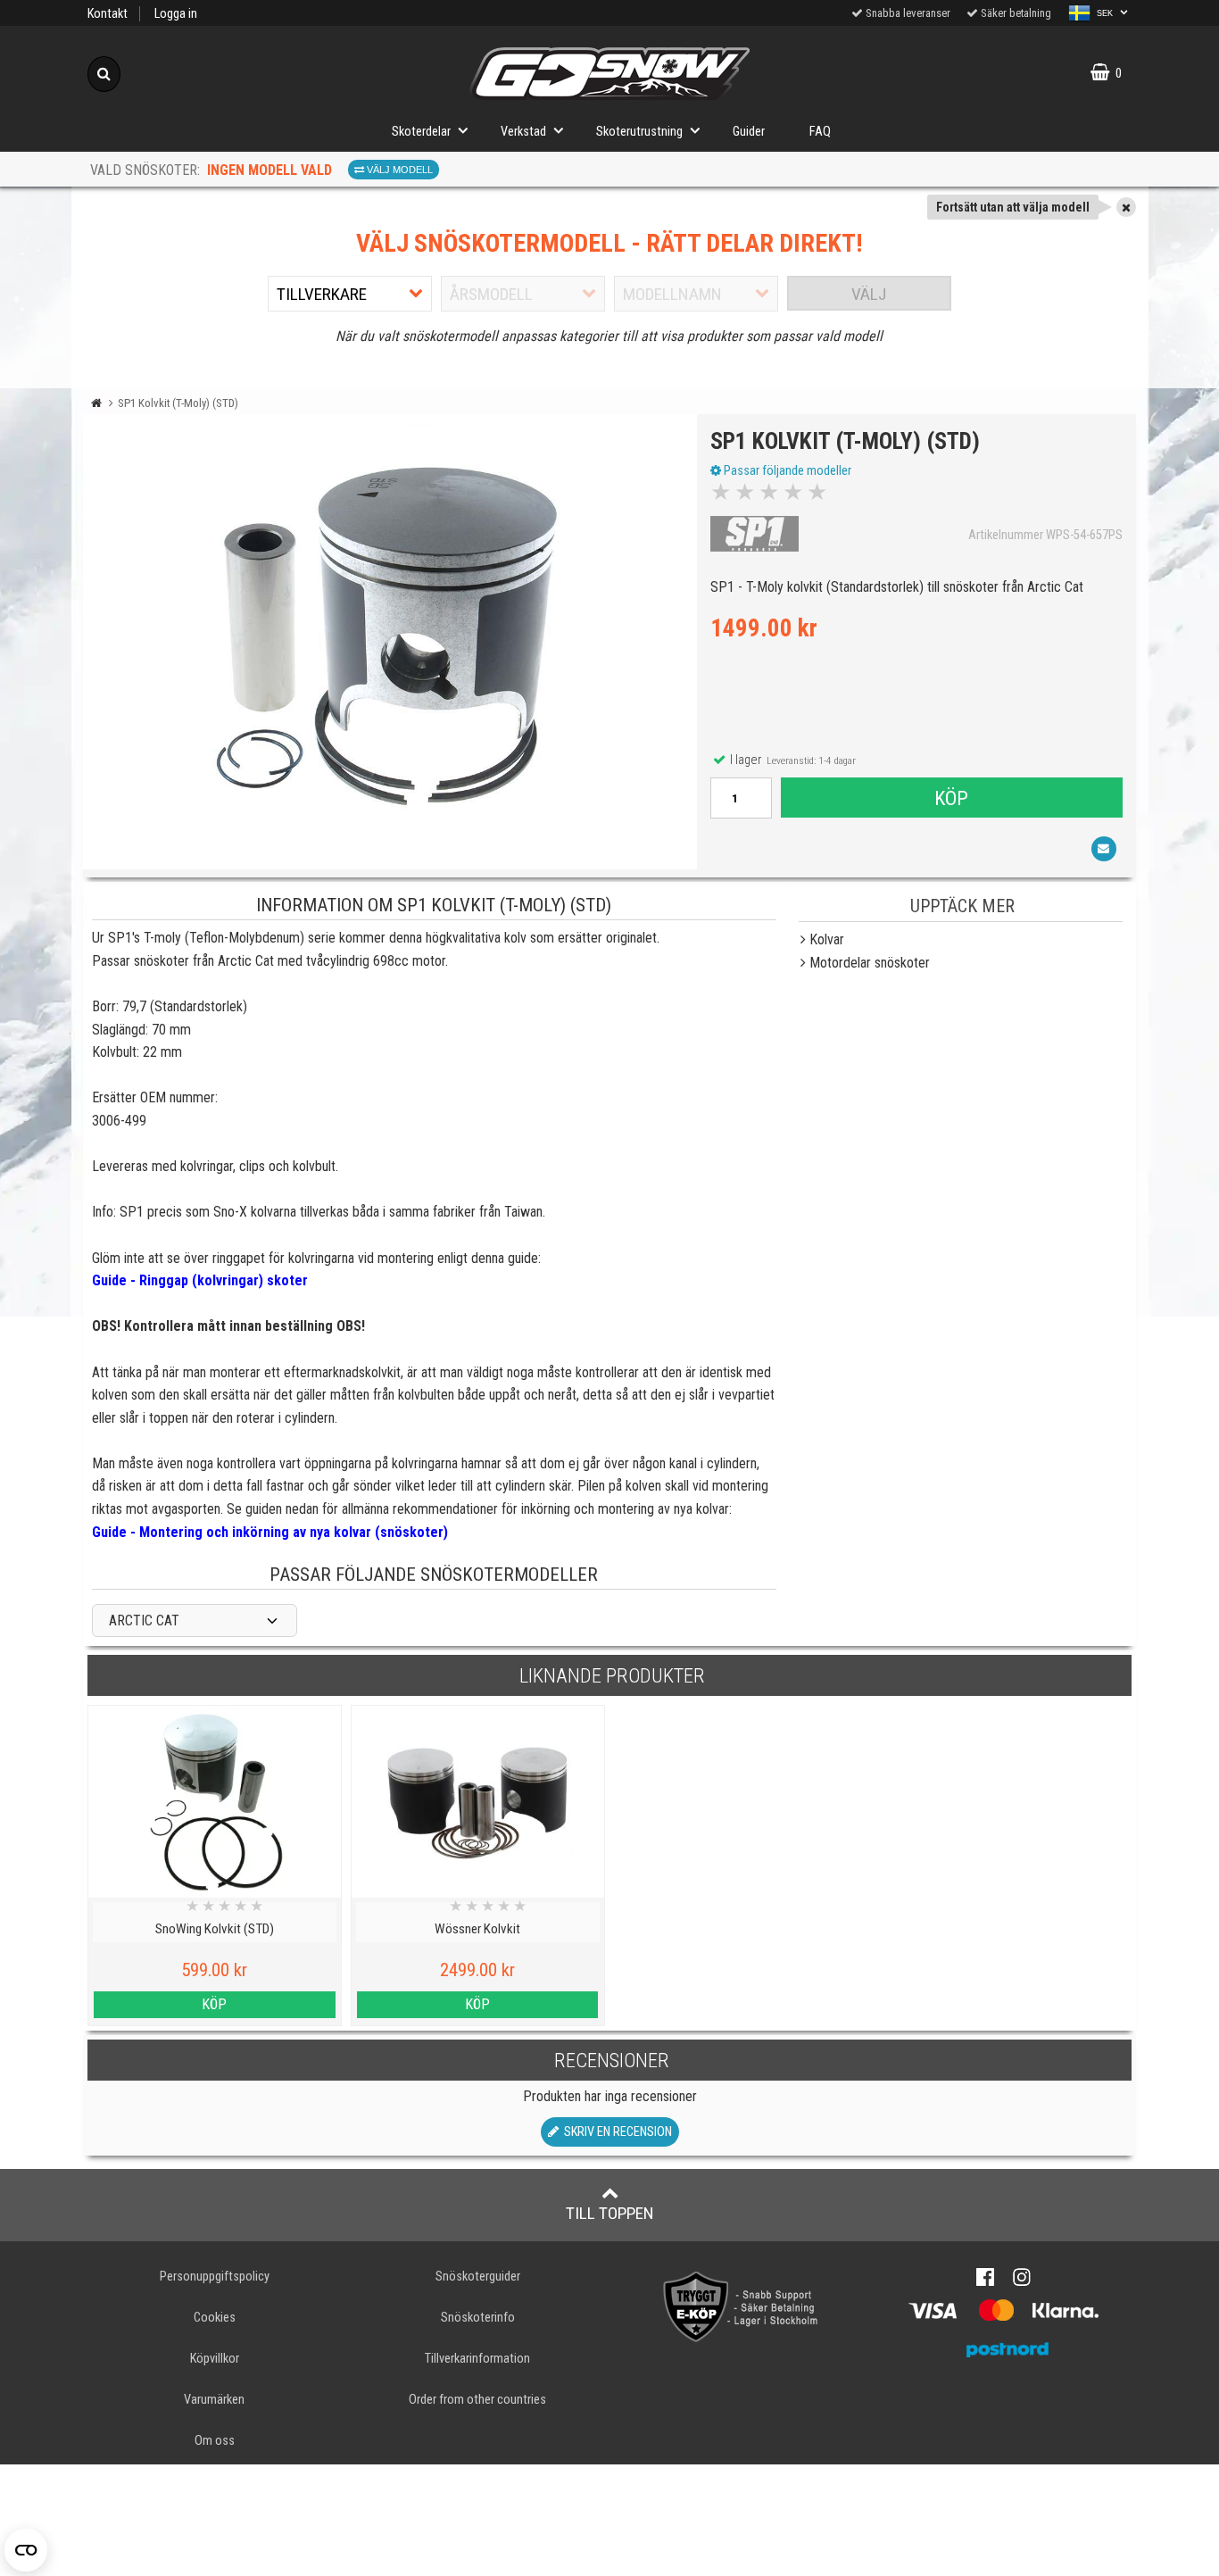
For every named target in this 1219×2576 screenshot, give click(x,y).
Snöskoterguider (478, 2277)
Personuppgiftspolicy (215, 2277)
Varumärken (214, 2400)
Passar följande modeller (786, 470)
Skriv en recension (615, 2132)
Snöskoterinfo (478, 2318)
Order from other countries (477, 2400)
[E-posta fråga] (1104, 849)
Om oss (215, 2441)
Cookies (215, 2318)
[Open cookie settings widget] (26, 2550)
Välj (869, 294)
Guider (749, 132)
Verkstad (523, 132)
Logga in (176, 14)
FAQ (820, 132)
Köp (951, 798)
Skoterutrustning (639, 132)
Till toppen (610, 2213)
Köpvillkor (215, 2359)
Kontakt (108, 14)
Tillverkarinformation (477, 2359)
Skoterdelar (421, 132)
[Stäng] (1126, 207)
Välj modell (398, 170)
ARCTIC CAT (144, 1620)
